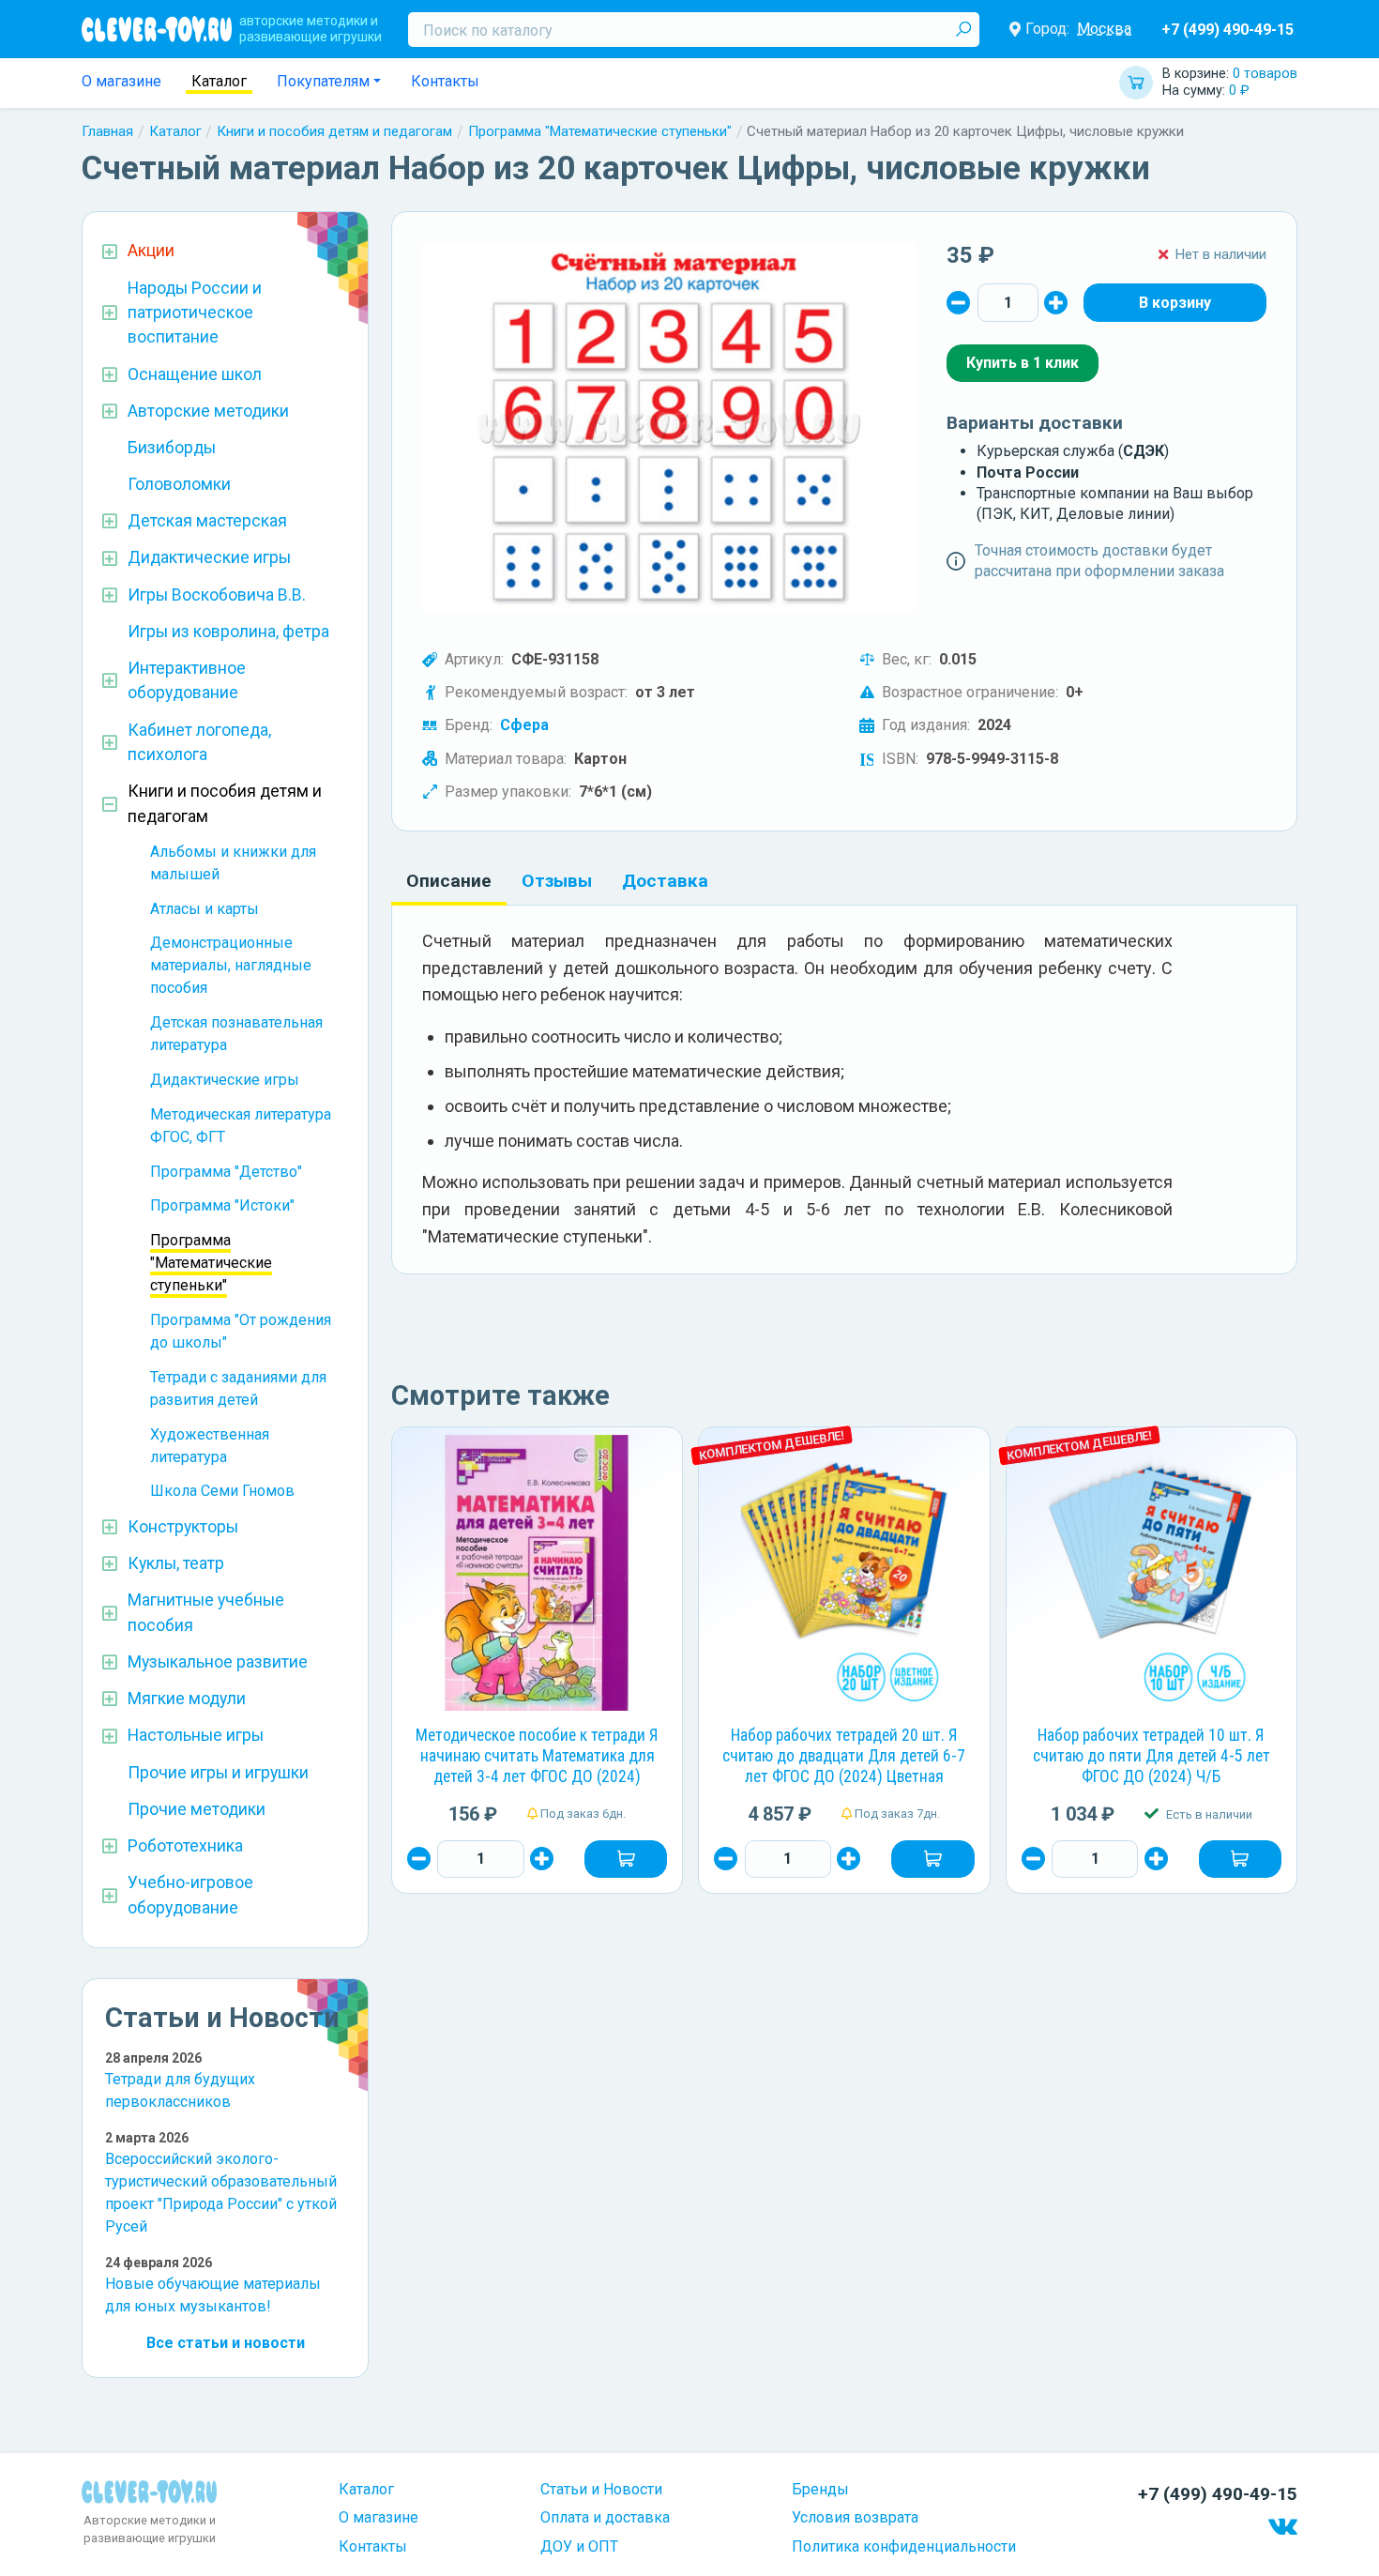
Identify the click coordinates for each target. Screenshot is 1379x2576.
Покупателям (323, 81)
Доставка (665, 881)
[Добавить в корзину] (626, 1859)
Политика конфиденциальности (904, 2546)
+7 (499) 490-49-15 (1227, 30)
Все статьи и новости (226, 2343)
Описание (449, 881)
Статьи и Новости (601, 2489)
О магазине (121, 81)
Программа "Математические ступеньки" (600, 131)
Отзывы (557, 881)
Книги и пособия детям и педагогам (334, 131)
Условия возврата (855, 2517)
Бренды (820, 2489)
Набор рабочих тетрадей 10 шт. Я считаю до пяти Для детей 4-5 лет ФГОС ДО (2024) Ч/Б (1152, 1756)
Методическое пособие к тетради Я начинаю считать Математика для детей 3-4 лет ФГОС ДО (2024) (537, 1756)
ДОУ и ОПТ (579, 2546)
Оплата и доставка (605, 2517)
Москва (1104, 29)
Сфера (524, 725)
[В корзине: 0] (1175, 302)
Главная (107, 131)
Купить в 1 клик (1023, 363)
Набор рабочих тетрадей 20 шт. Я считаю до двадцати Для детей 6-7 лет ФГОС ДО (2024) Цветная (844, 1756)
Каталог (219, 81)
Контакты (445, 81)
